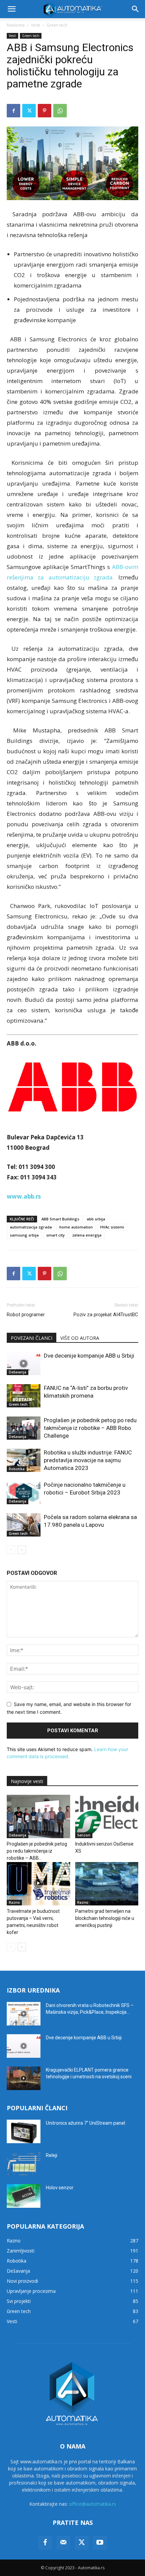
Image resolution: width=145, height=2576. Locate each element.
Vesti (36, 25)
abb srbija (96, 1219)
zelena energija (87, 1235)
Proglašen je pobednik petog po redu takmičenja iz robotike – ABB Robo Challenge (90, 1428)
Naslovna (16, 25)
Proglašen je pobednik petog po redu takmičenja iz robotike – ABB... (37, 1851)
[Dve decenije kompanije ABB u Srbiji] (24, 1363)
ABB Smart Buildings (60, 1219)
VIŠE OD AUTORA (80, 1338)
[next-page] (22, 1550)
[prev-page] (11, 1550)
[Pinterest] (45, 111)
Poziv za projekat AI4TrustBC (106, 1315)
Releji (52, 2155)
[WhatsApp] (60, 111)
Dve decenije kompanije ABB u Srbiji (89, 1356)
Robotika (17, 1469)
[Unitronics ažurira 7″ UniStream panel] (24, 2131)
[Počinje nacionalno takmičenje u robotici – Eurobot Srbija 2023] (24, 1493)
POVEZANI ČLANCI (32, 1338)
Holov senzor (60, 2188)
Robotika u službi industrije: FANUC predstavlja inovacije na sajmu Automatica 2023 (88, 1460)
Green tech (57, 25)
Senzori (84, 1835)
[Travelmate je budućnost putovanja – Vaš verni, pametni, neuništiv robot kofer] (38, 1884)
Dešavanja (18, 1372)
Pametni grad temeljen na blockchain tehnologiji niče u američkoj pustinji (105, 1918)
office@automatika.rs (93, 2504)
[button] (11, 9)
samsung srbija (24, 1235)
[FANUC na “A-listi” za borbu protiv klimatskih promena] (24, 1396)
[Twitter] (29, 111)
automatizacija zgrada (31, 1227)
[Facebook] (13, 111)
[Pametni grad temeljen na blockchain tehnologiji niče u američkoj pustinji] (107, 1884)
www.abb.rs (24, 1196)
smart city (55, 1235)
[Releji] (24, 2164)
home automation (76, 1227)
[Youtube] (100, 2543)
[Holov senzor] (24, 2196)
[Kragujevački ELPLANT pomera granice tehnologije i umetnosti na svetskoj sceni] (24, 2078)
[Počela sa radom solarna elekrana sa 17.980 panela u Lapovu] (24, 1525)
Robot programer (26, 1315)
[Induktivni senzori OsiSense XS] (107, 1816)
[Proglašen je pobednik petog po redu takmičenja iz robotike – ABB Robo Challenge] (24, 1428)
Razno (14, 1902)
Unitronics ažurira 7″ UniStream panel (85, 2123)
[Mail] (63, 2543)
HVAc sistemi (112, 1227)
